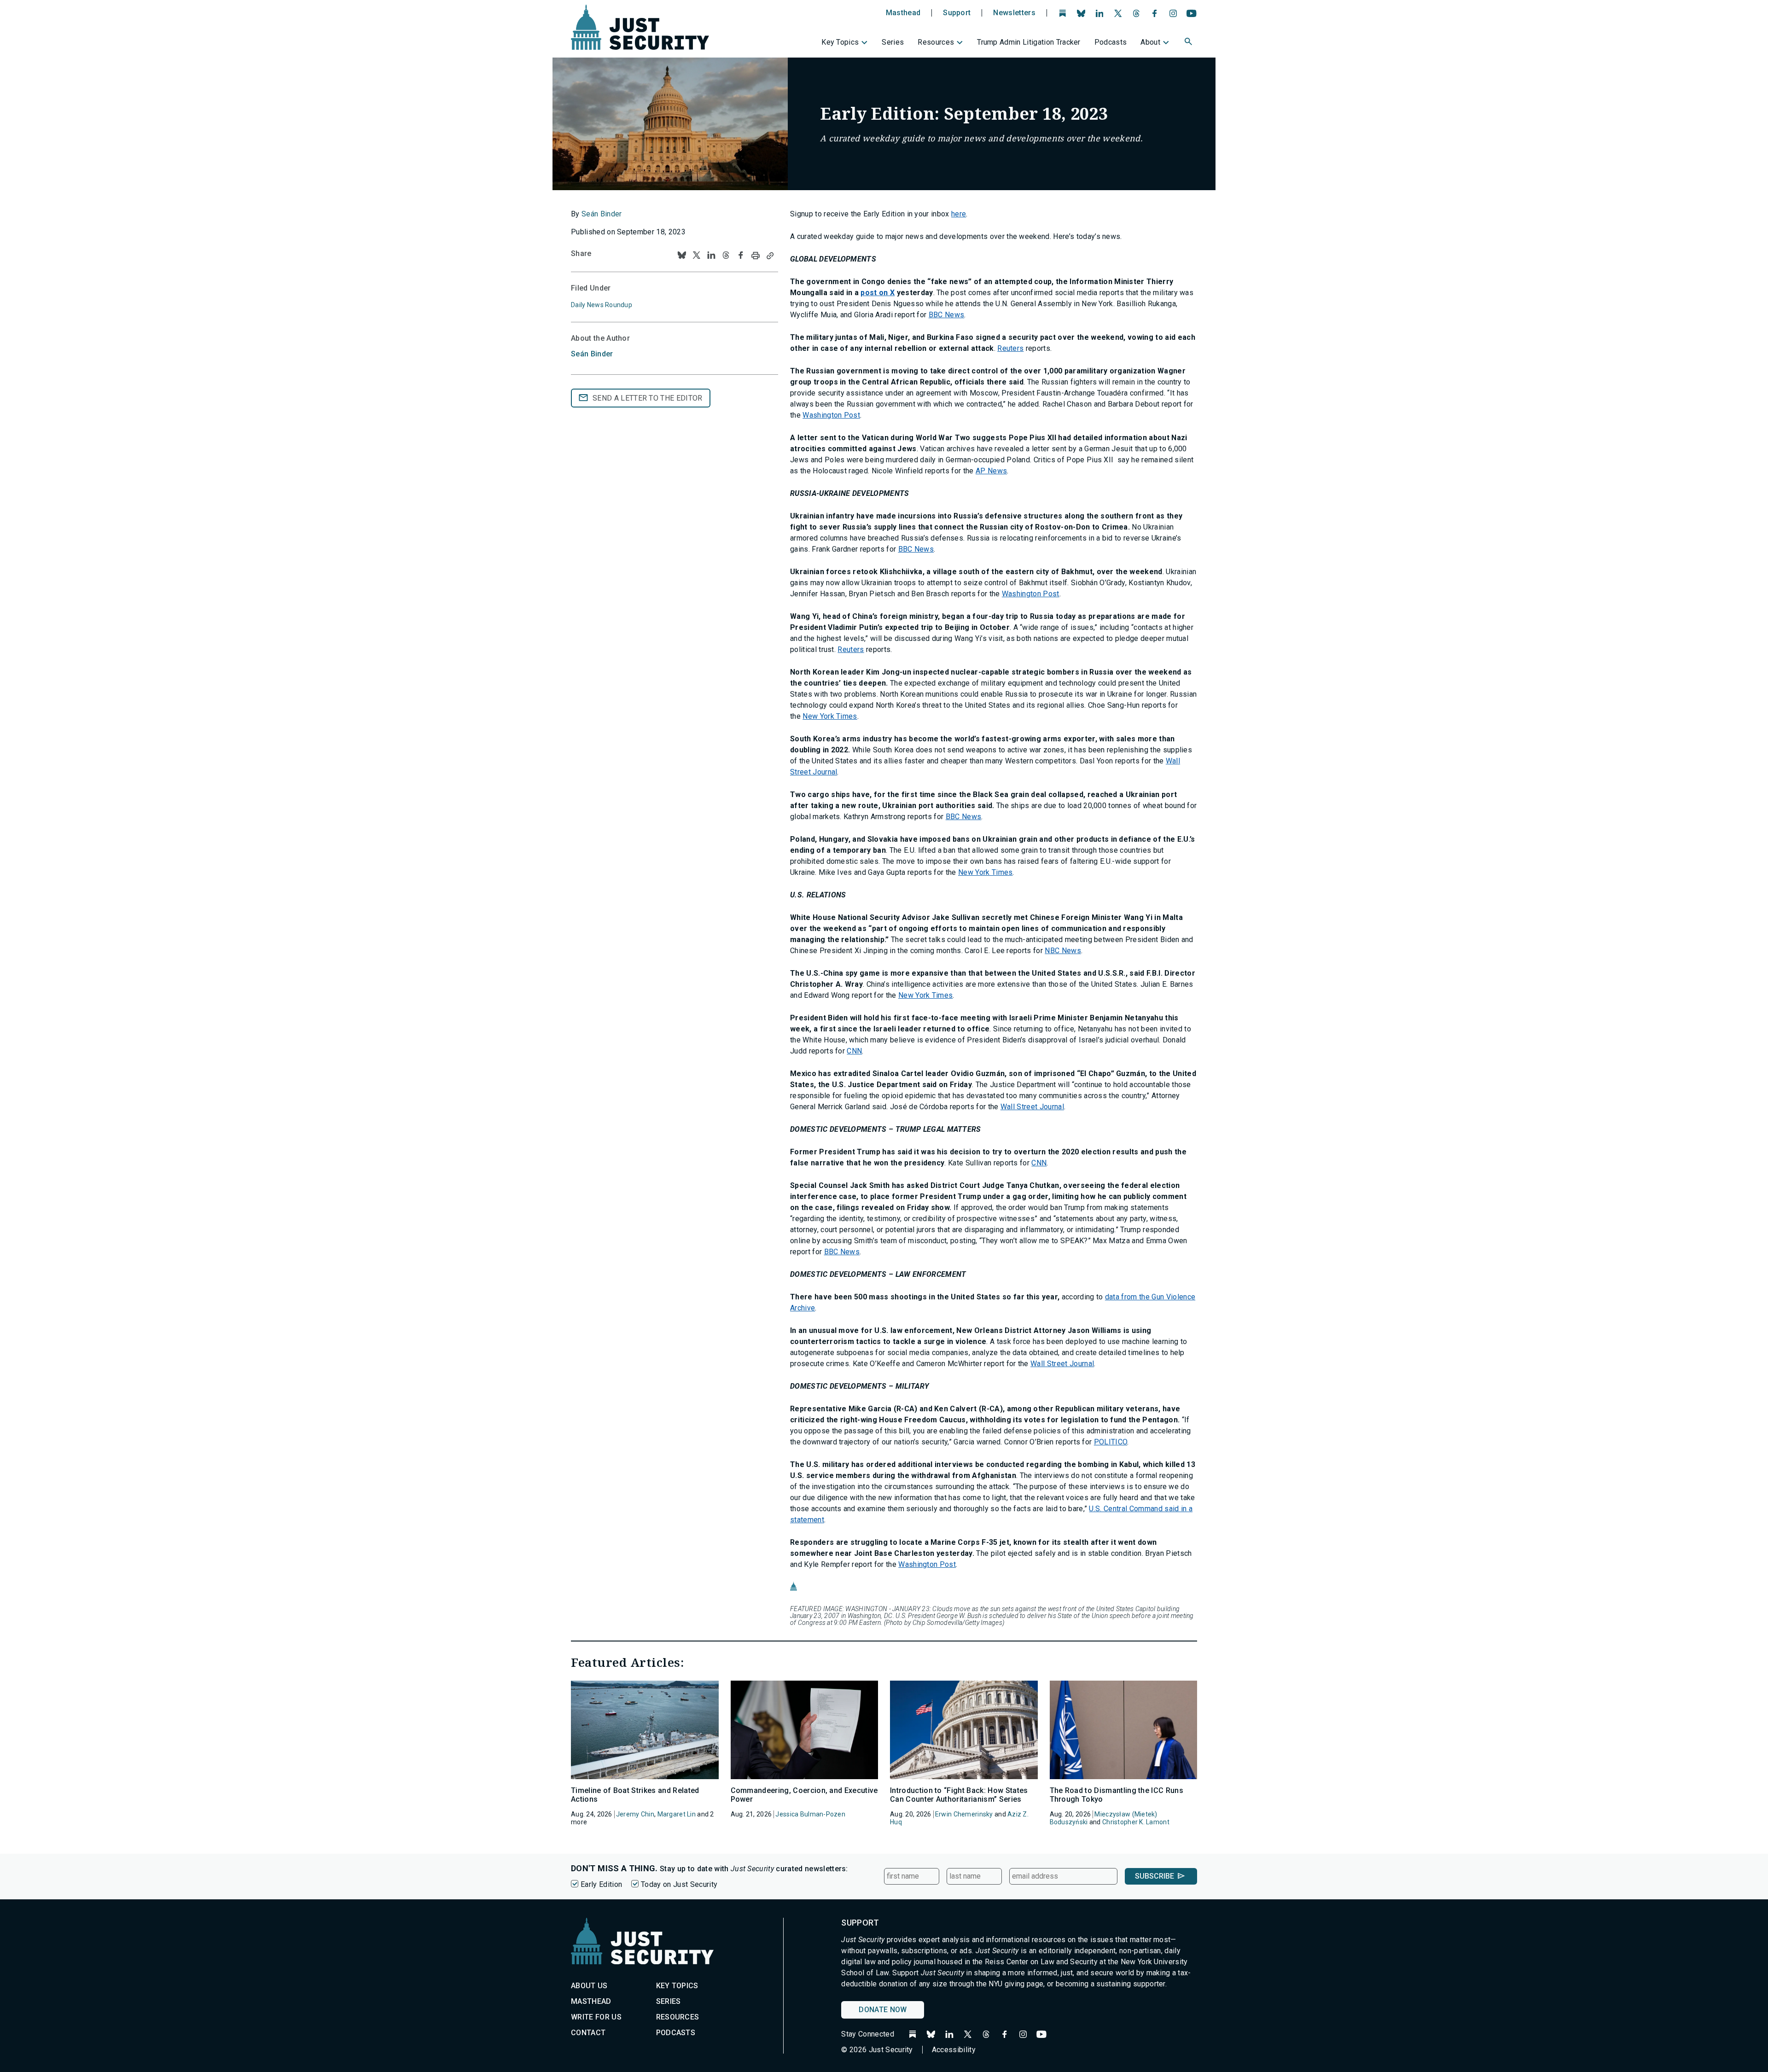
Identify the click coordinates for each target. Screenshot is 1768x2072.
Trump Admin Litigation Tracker (1029, 42)
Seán (592, 354)
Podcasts (1111, 42)
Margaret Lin (677, 1814)
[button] (1189, 43)
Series (893, 42)
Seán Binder (602, 214)
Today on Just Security (679, 1884)
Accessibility (954, 2050)
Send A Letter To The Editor (648, 398)
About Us (589, 1986)
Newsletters (1014, 13)
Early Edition (601, 1884)
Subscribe (1154, 1876)
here (959, 214)
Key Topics (840, 42)
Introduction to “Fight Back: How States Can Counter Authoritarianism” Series (959, 1795)
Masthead (903, 13)
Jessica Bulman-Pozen (810, 1814)
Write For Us (596, 2017)
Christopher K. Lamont (1136, 1822)
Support (957, 13)
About (1150, 42)
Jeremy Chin (635, 1814)
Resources (936, 42)
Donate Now (883, 2010)
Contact (588, 2033)
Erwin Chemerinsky (964, 1814)
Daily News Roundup (602, 305)
